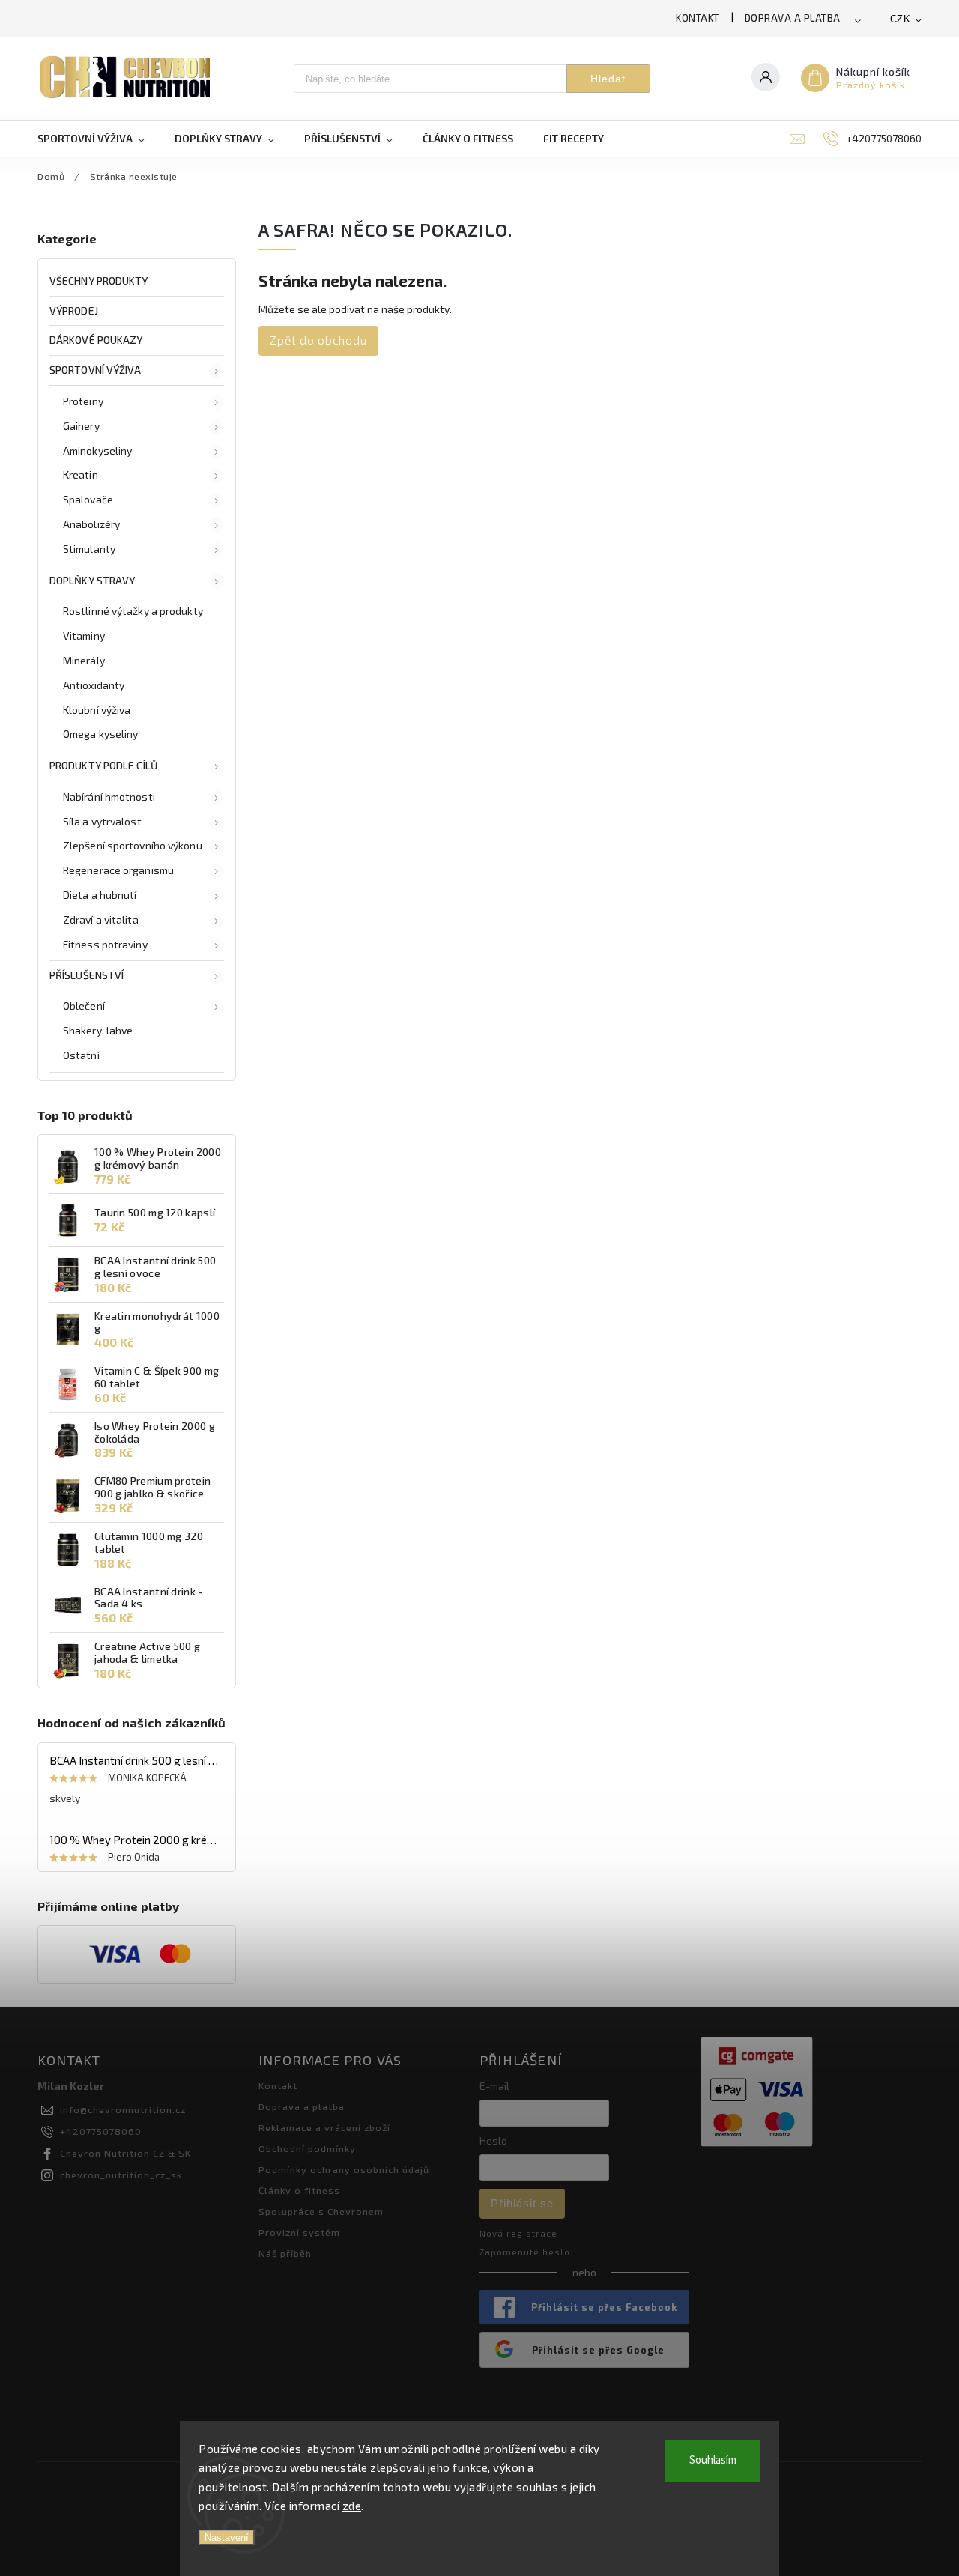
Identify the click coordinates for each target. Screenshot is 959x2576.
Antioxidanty (94, 685)
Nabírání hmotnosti (109, 797)
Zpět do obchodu (318, 340)
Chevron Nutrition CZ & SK (125, 2153)
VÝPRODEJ (74, 310)
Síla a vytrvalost (102, 821)
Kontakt (698, 18)
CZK (901, 19)
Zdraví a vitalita (101, 919)
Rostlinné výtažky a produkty (133, 611)
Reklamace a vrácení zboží (324, 2127)
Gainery (81, 426)
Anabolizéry (91, 524)
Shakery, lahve (98, 1030)
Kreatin (81, 475)
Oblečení (84, 1006)
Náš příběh (285, 2253)
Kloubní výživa (97, 710)
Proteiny (83, 401)
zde (352, 2506)
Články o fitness (299, 2190)
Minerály (84, 660)
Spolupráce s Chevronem (321, 2211)
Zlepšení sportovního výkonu (133, 845)
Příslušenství (87, 975)
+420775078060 (101, 2131)
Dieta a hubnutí (100, 895)
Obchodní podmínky (307, 2148)
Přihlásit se (522, 2203)
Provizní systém (299, 2232)
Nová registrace (518, 2233)
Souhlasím (713, 2460)
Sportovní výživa (96, 370)
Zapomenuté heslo (525, 2252)
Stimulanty (89, 549)
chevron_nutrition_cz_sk (121, 2175)
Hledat (608, 79)
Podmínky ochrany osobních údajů (344, 2169)
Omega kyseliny (100, 734)
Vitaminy (84, 636)
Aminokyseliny (97, 451)
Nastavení (227, 2537)
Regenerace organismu (118, 870)
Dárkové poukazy (96, 340)
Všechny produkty (99, 281)
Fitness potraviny (105, 944)
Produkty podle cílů (103, 765)
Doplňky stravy (92, 580)
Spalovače (88, 499)
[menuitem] (99, 139)
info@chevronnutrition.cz (123, 2109)
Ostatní (81, 1055)
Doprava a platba (793, 18)
